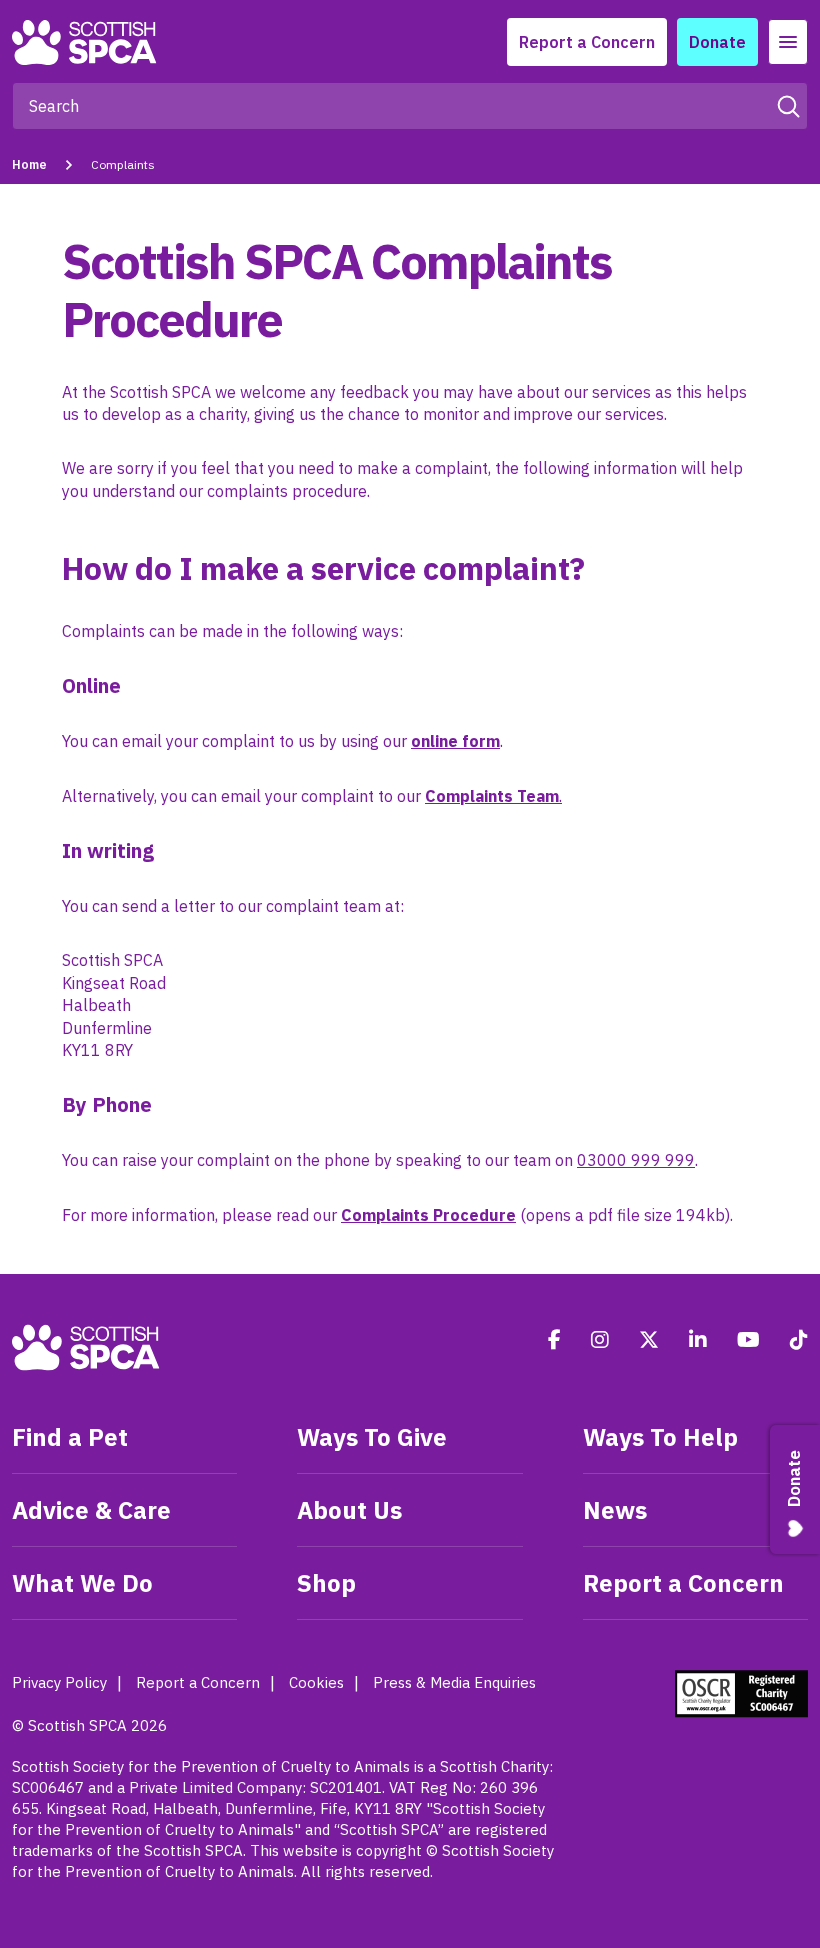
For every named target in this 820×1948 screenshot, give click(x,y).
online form (455, 741)
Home (29, 164)
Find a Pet (70, 1437)
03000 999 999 (636, 1160)
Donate (717, 42)
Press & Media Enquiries (454, 1682)
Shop (326, 1583)
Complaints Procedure (428, 1215)
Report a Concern (587, 42)
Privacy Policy (59, 1682)
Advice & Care (91, 1510)
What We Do (82, 1583)
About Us (349, 1510)
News (615, 1510)
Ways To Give (372, 1437)
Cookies (316, 1682)
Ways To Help (660, 1437)
